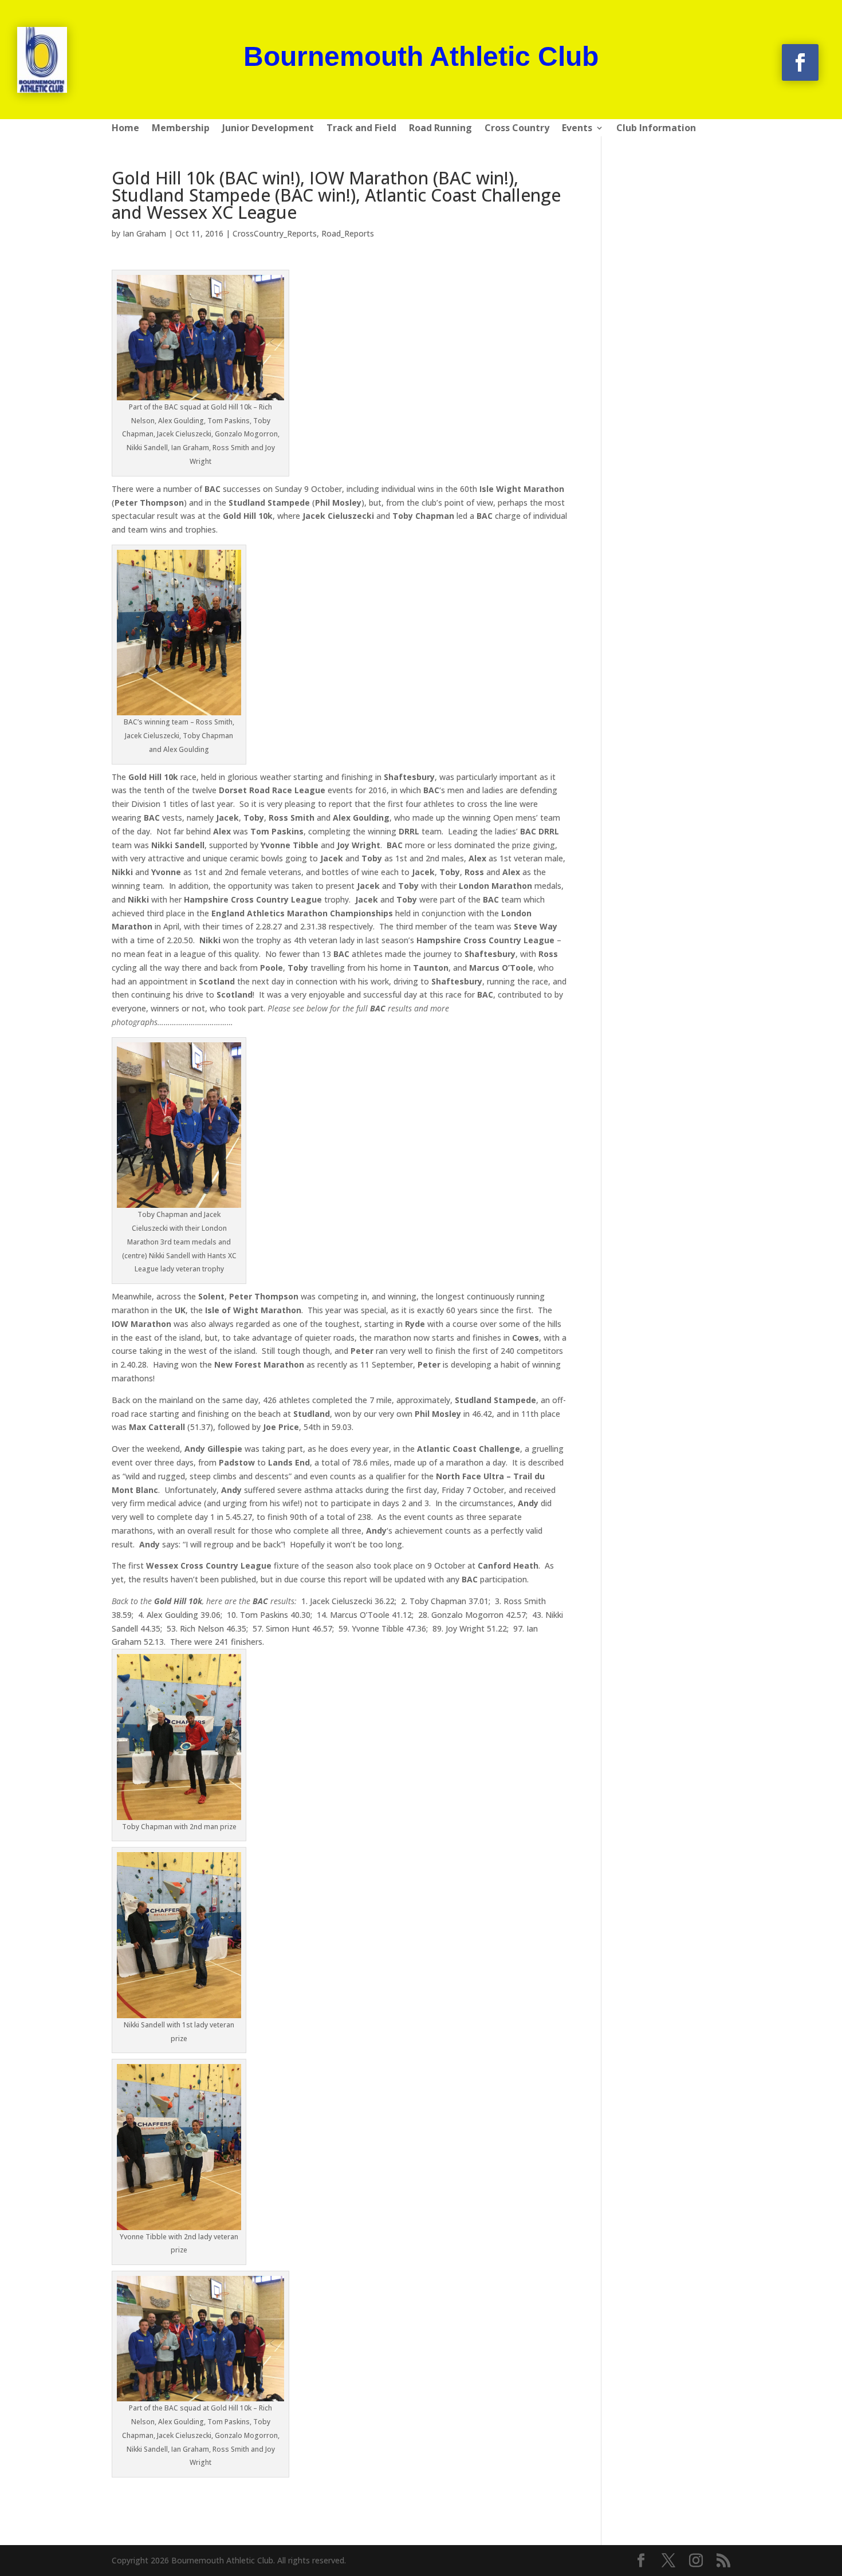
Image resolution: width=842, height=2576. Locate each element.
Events (577, 129)
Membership (181, 129)
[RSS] (723, 2561)
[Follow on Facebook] (800, 62)
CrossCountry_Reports (275, 233)
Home (125, 129)
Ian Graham (144, 233)
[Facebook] (641, 2561)
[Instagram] (696, 2561)
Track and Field (361, 129)
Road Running (440, 129)
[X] (668, 2561)
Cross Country (517, 129)
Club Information (656, 129)
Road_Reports (348, 233)
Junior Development (268, 129)
